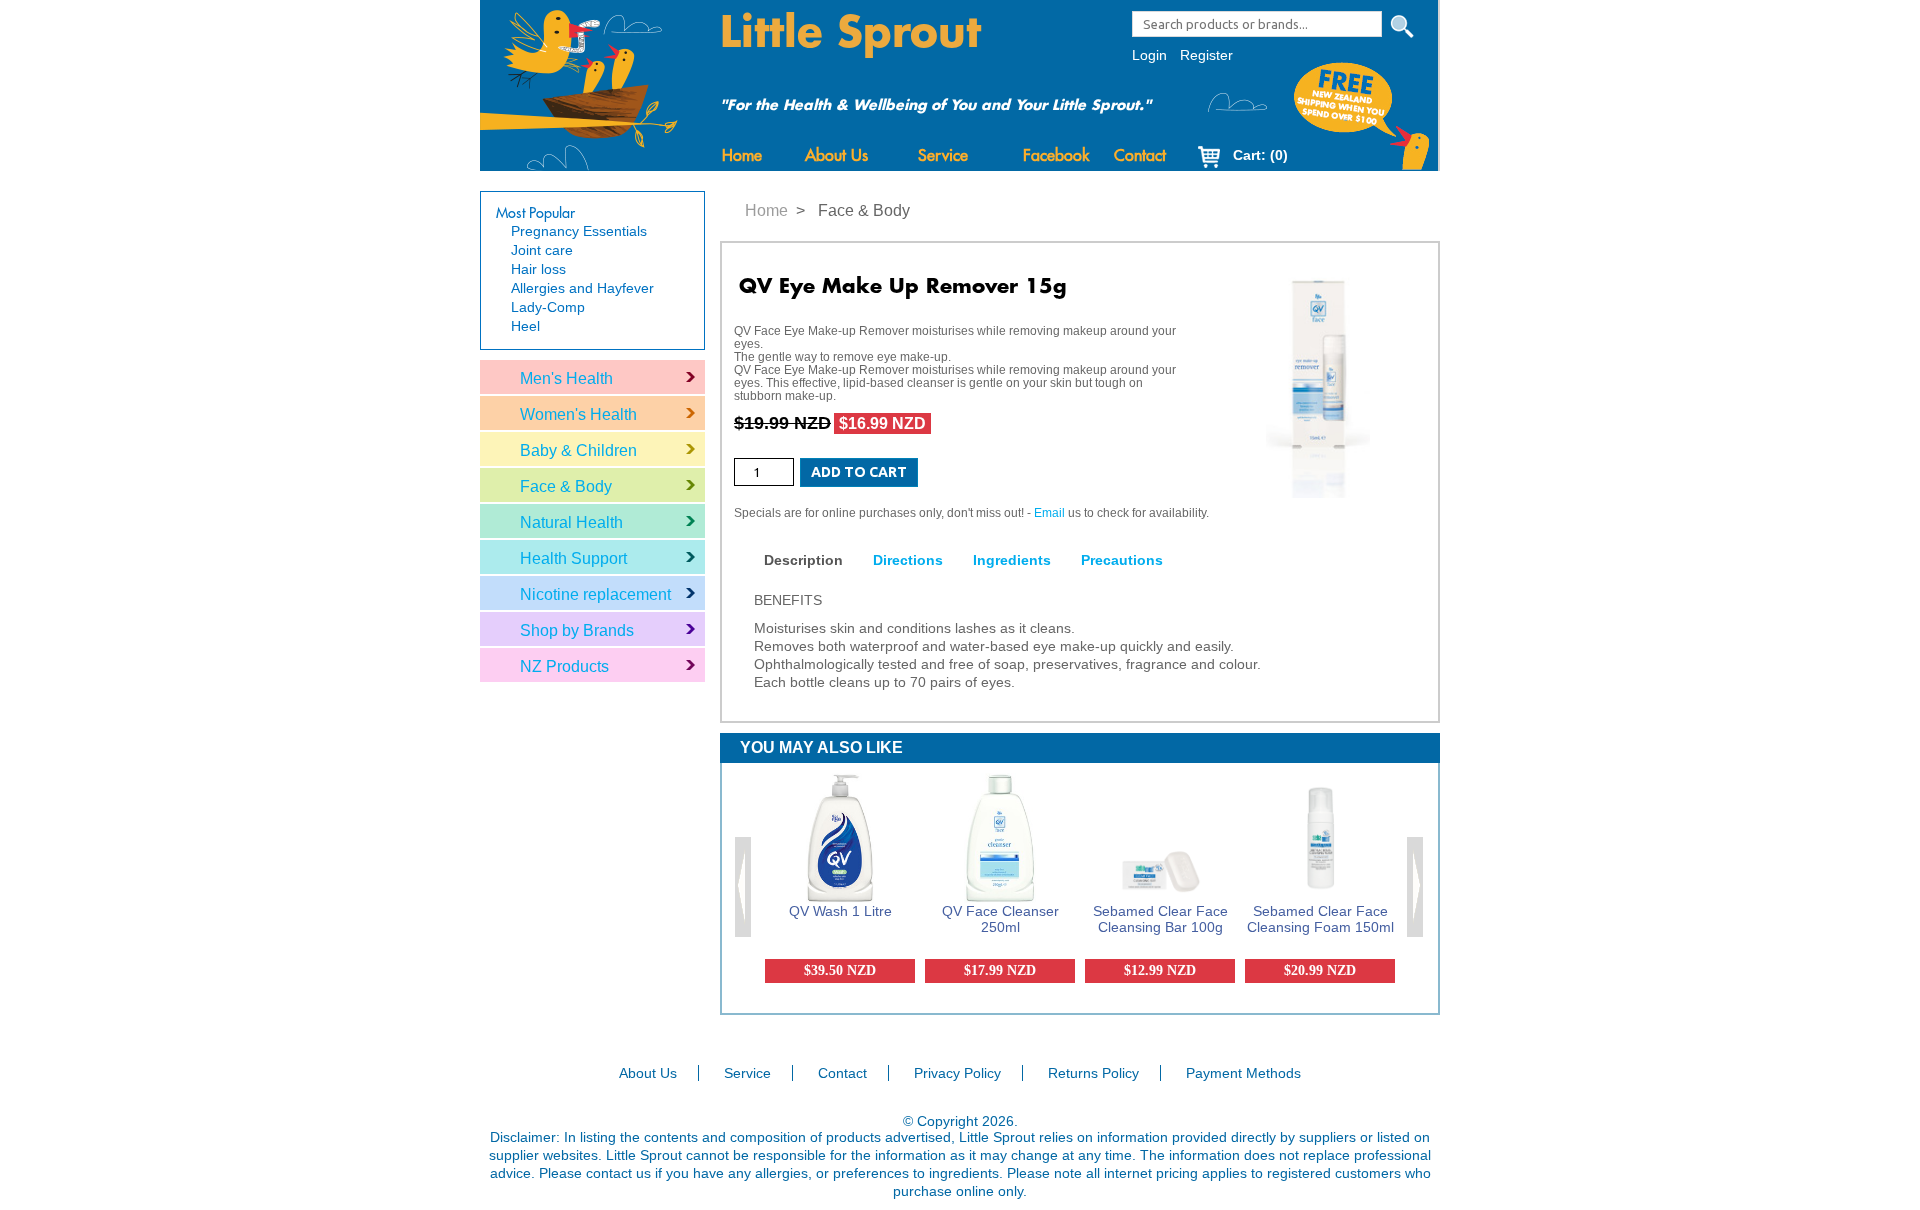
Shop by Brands (577, 630)
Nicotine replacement (595, 594)
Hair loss (538, 269)
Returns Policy (1093, 1073)
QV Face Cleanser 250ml (1000, 919)
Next (1416, 887)
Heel (525, 326)
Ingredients (1012, 560)
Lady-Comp (548, 307)
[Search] (1402, 27)
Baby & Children (578, 450)
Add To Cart (859, 472)
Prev (744, 887)
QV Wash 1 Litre (840, 911)
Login (1149, 55)
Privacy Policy (957, 1073)
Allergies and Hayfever (582, 288)
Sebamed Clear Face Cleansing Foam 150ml (1320, 919)
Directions (908, 560)
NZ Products (564, 666)
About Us (836, 156)
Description (803, 560)
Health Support (573, 558)
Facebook (1056, 156)
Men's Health (566, 378)
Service (943, 156)
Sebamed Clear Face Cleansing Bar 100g (1160, 919)
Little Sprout (850, 33)
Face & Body (566, 486)
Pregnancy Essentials (579, 231)
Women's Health (578, 414)
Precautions (1122, 560)
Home (742, 156)
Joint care (542, 250)
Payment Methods (1243, 1073)
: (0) (1260, 155)
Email (1049, 513)
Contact (1140, 156)
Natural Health (571, 522)
